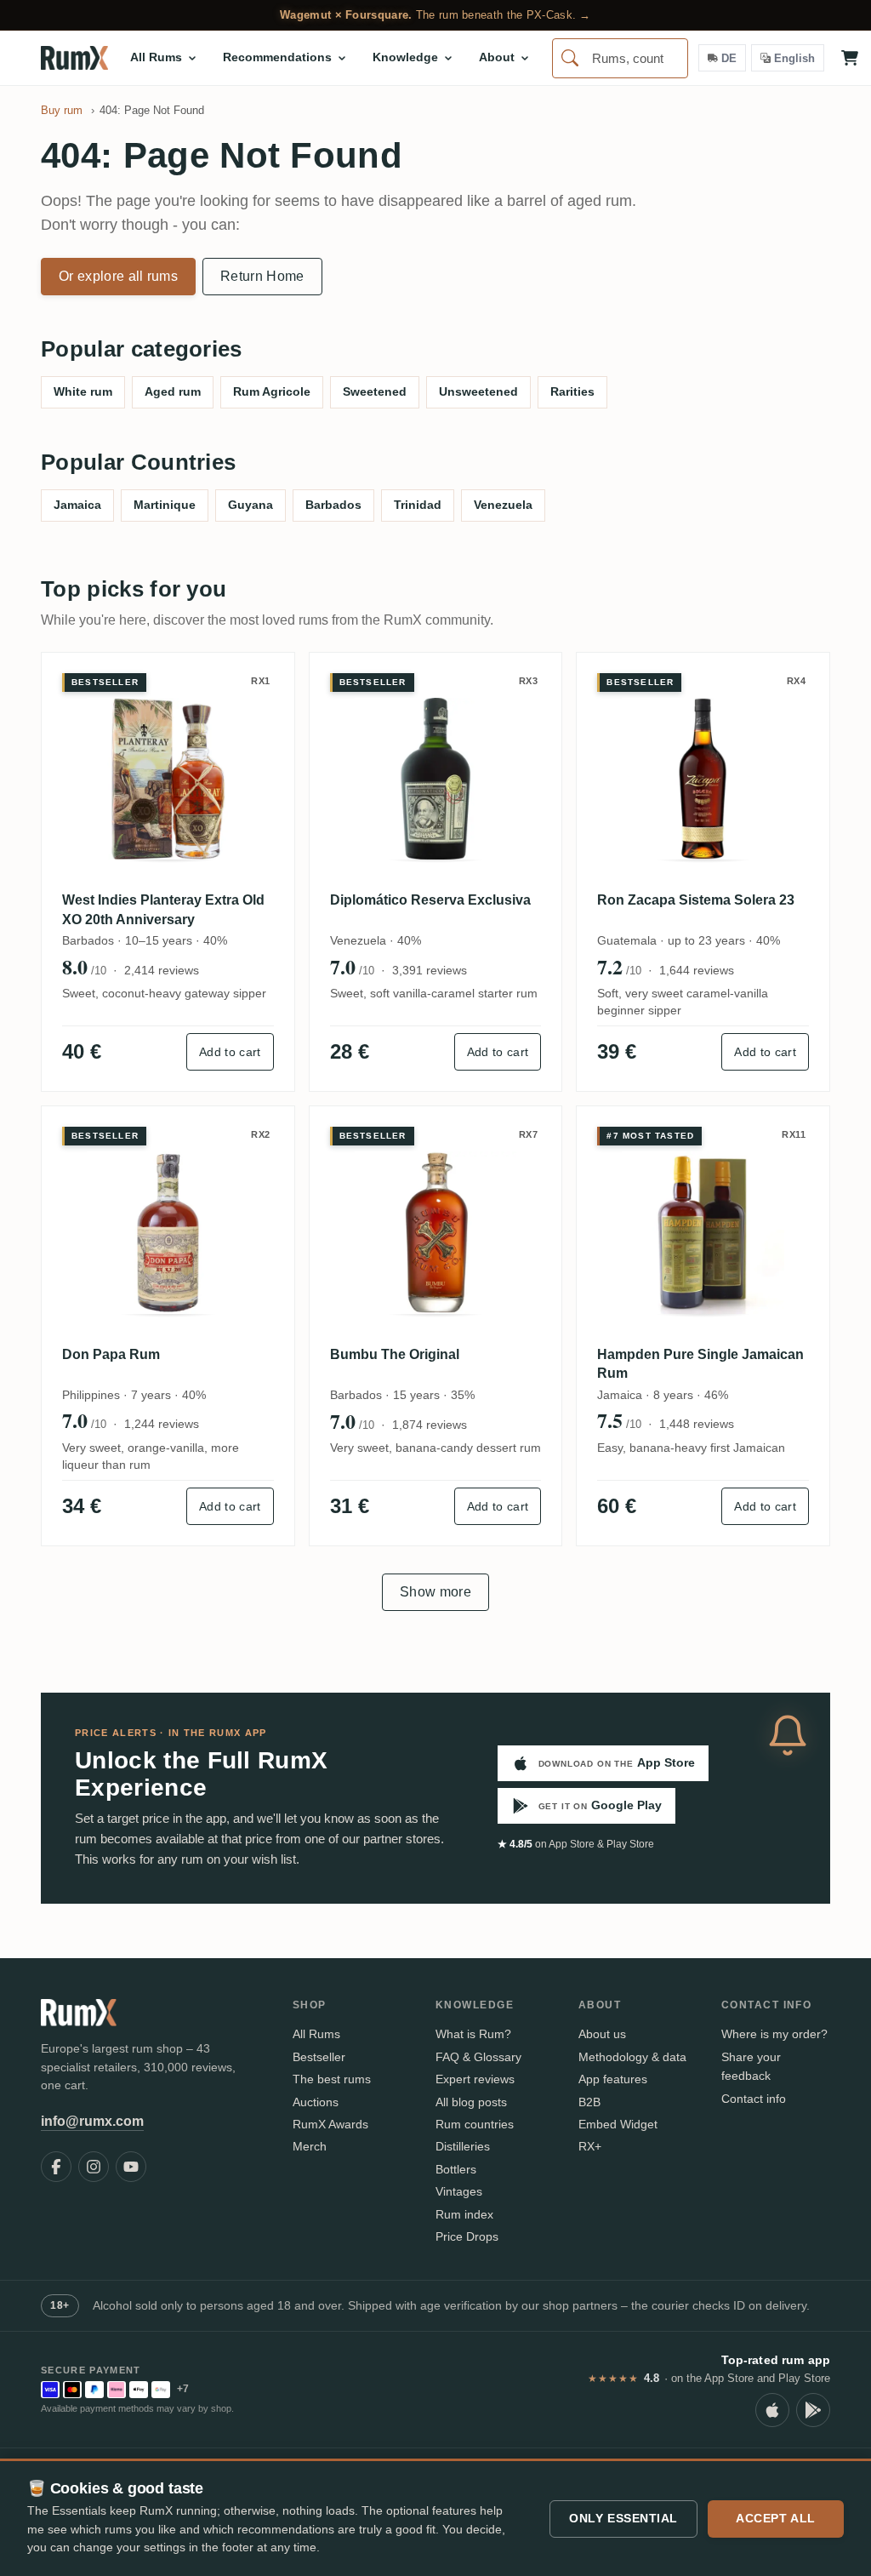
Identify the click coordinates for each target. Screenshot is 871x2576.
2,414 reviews (162, 970)
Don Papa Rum (111, 1354)
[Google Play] (813, 2410)
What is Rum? (473, 2034)
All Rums (316, 2034)
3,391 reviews (430, 970)
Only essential (623, 2518)
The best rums (332, 2079)
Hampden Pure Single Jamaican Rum (700, 1364)
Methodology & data (632, 2057)
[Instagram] (94, 2167)
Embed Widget (618, 2124)
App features (613, 2079)
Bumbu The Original (395, 1354)
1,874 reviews (430, 1425)
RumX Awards (330, 2124)
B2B (589, 2102)
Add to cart (230, 1052)
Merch (310, 2146)
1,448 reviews (697, 1424)
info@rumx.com (92, 2121)
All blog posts (471, 2102)
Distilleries (463, 2146)
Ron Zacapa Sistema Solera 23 (696, 900)
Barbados (333, 505)
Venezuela (503, 505)
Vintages (459, 2191)
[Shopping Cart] (850, 58)
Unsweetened (478, 391)
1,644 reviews (697, 970)
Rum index (464, 2214)
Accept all (776, 2518)
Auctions (316, 2102)
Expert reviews (475, 2079)
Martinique (165, 505)
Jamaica (77, 505)
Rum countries (475, 2124)
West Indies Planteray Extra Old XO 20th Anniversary (163, 909)
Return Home (262, 276)
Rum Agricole (272, 391)
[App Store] (772, 2410)
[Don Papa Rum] (168, 1233)
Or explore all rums (118, 276)
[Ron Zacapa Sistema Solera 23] (703, 779)
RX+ (590, 2146)
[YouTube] (131, 2167)
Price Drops (467, 2236)
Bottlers (456, 2169)
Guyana (250, 505)
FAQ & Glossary (478, 2057)
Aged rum (173, 391)
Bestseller (319, 2057)
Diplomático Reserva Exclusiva (430, 900)
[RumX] (74, 58)
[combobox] (620, 58)
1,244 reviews (162, 1424)
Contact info (754, 2099)
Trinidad (418, 505)
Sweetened (375, 391)
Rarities (572, 391)
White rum (83, 391)
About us (602, 2034)
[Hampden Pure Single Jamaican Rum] (703, 1233)
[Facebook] (56, 2167)
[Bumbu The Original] (436, 1233)
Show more (435, 1592)
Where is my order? (774, 2034)
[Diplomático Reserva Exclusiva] (436, 779)
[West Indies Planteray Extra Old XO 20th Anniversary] (168, 779)
